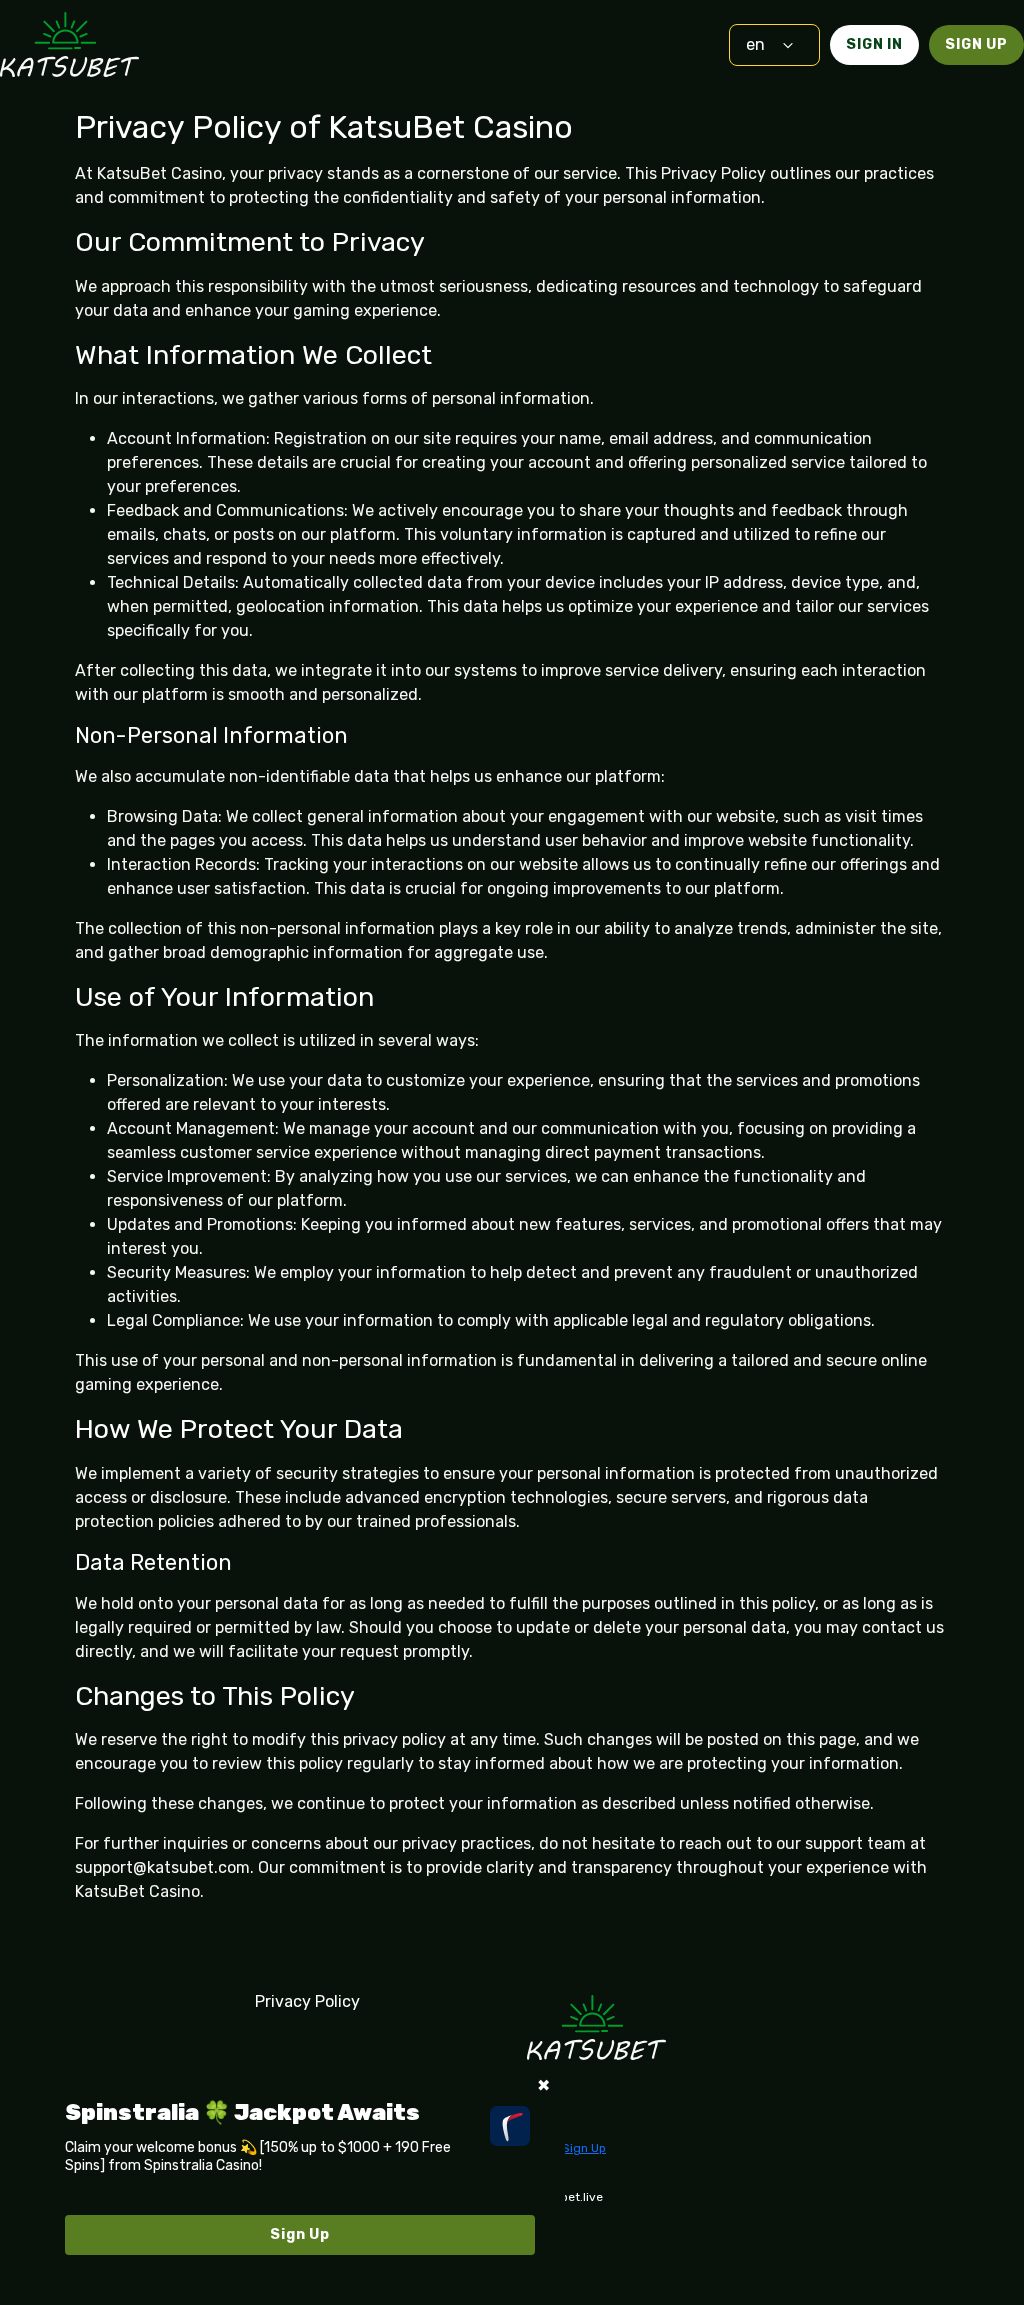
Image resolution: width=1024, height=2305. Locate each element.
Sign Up (976, 44)
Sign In (874, 44)
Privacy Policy (307, 2001)
